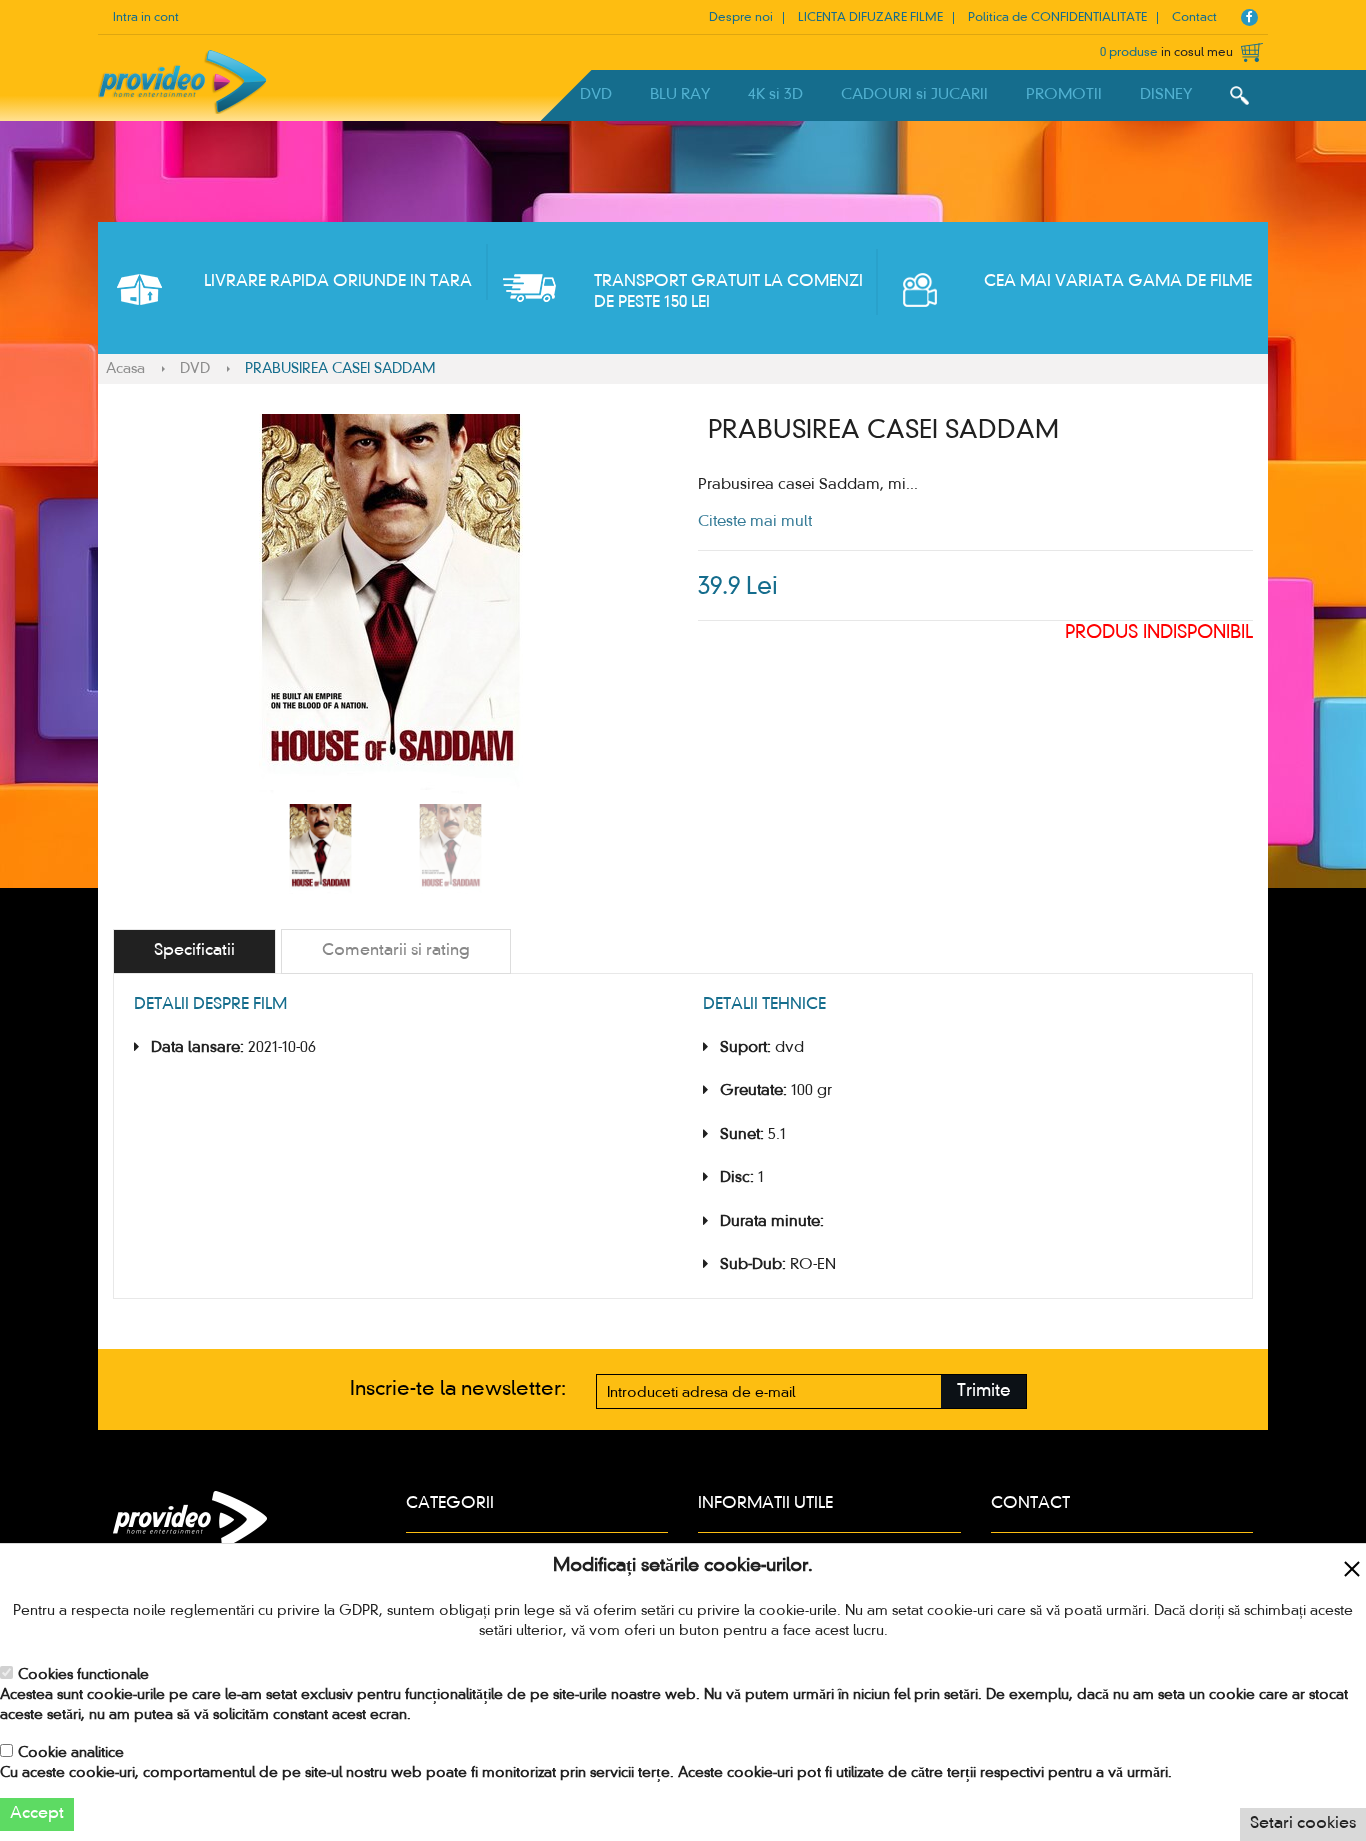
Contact (1194, 18)
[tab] (194, 951)
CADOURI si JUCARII (914, 95)
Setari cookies (1303, 1824)
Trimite (984, 1391)
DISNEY (1166, 95)
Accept (37, 1814)
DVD (596, 95)
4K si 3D (775, 95)
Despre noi (741, 18)
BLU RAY (680, 95)
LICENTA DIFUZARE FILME (870, 18)
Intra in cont (146, 18)
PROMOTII (1064, 95)
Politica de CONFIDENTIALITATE (1057, 18)
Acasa (125, 369)
